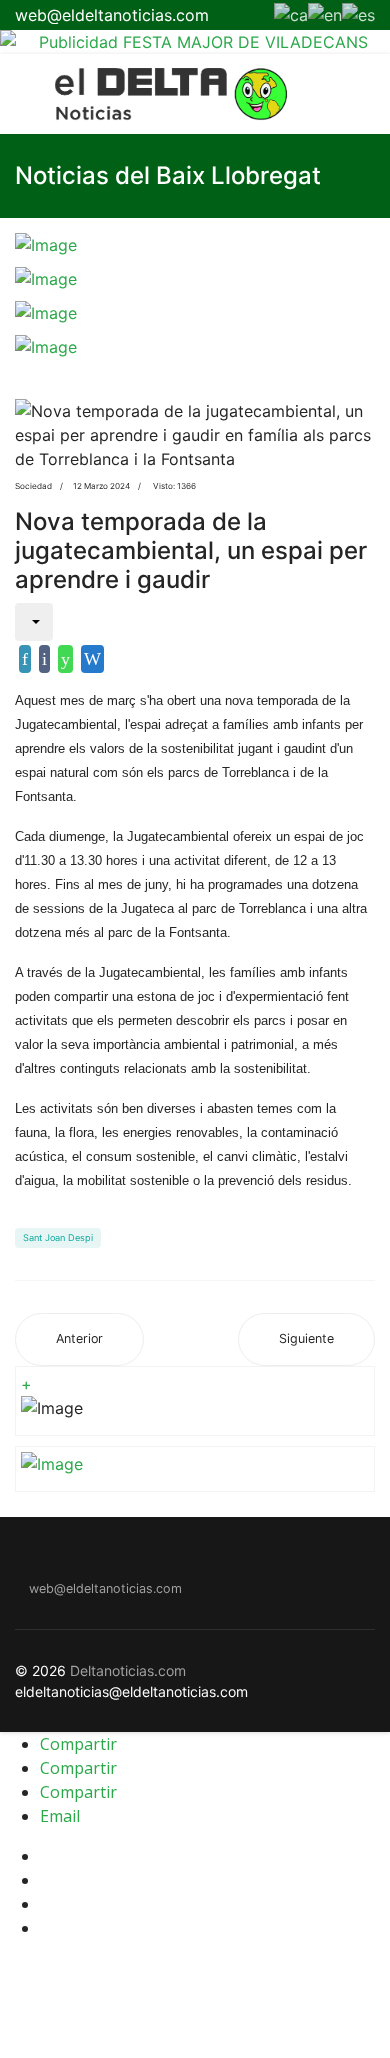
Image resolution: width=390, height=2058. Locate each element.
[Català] (291, 13)
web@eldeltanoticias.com (112, 15)
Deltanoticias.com (128, 1670)
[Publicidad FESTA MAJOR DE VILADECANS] (195, 42)
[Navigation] (23, 94)
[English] (325, 13)
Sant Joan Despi (58, 1237)
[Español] (358, 13)
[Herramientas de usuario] (34, 622)
